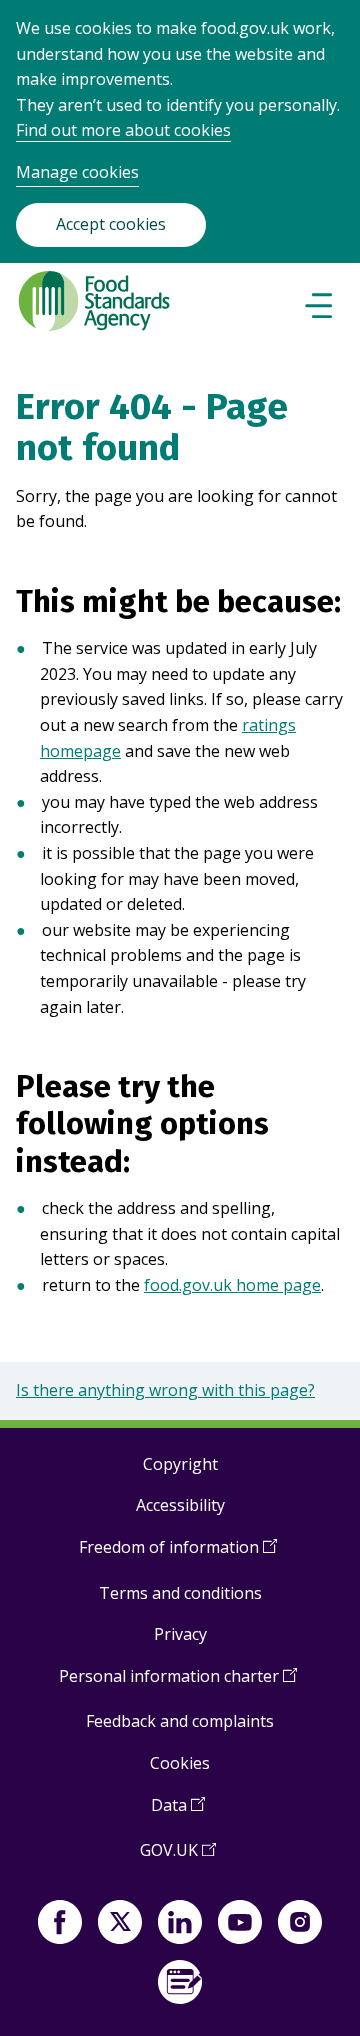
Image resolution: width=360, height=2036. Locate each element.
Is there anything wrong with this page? (165, 1390)
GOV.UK (178, 1857)
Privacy (180, 1634)
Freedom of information (178, 1554)
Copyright (180, 1464)
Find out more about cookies (123, 130)
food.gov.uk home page (232, 1285)
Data (178, 1812)
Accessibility (180, 1505)
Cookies (180, 1763)
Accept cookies (111, 224)
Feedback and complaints (180, 1721)
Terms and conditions (180, 1593)
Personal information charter (178, 1683)
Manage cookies (77, 172)
